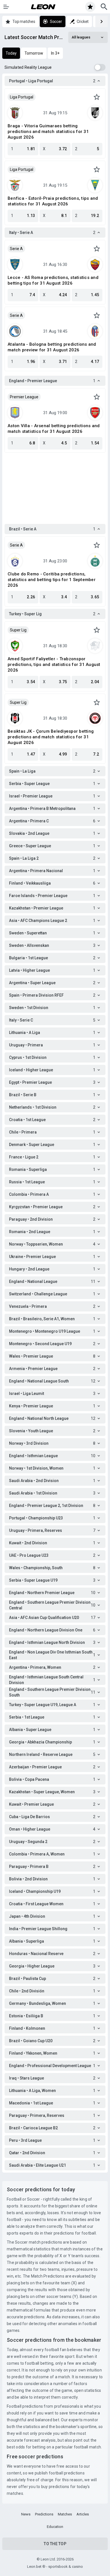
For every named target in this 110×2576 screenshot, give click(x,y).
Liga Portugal (22, 97)
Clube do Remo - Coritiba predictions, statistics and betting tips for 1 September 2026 (52, 580)
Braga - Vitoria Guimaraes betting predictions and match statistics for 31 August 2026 (48, 132)
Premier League (24, 397)
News (26, 2514)
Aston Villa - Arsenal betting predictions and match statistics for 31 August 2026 (54, 429)
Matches (65, 2514)
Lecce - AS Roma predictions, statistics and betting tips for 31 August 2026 (53, 280)
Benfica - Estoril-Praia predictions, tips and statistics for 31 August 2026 (53, 201)
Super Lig (18, 630)
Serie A (16, 249)
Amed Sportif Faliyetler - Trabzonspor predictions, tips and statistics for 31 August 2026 (54, 665)
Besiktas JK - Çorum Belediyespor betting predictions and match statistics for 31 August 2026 (51, 737)
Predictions (44, 2514)
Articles (83, 2514)
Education (55, 2527)
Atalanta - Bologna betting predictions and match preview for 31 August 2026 (52, 347)
